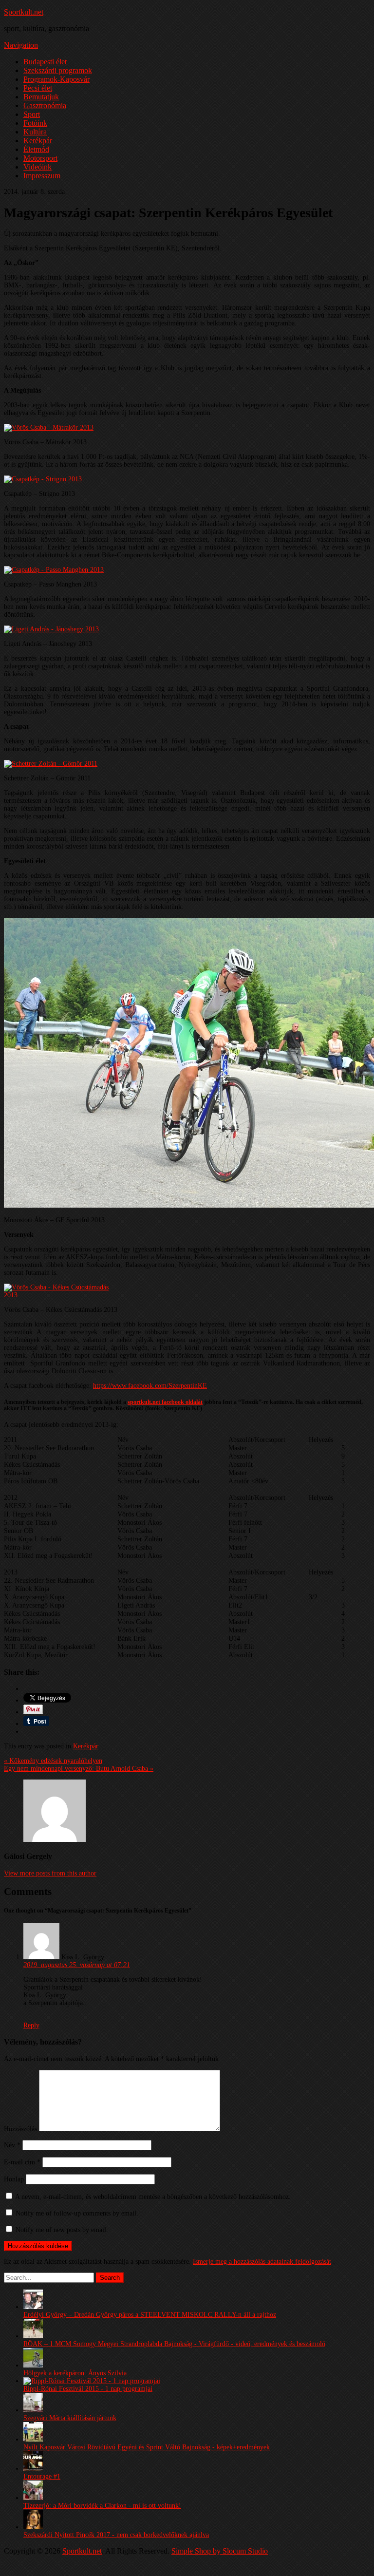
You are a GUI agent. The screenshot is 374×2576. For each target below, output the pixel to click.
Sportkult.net (24, 12)
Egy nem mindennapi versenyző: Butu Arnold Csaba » (79, 1769)
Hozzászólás (20, 2129)
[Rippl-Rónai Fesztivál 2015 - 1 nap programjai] (92, 2381)
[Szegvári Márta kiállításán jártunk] (33, 2410)
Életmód (36, 149)
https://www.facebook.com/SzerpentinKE (150, 1386)
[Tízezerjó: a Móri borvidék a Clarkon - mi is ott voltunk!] (33, 2498)
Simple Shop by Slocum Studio (220, 2551)
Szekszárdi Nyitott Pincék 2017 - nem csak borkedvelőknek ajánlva (116, 2535)
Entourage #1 (42, 2476)
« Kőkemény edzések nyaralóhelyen (53, 1761)
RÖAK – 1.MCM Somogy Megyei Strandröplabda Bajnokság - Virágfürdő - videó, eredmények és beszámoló (174, 2344)
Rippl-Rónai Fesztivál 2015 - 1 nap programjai (88, 2389)
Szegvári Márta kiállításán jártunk (70, 2418)
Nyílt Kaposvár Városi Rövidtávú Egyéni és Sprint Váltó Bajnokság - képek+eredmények (147, 2447)
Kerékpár (38, 141)
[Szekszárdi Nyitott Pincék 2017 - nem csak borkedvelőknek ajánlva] (33, 2527)
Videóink (37, 167)
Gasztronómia (45, 105)
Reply (31, 2025)
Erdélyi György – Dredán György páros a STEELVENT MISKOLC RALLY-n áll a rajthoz (150, 2315)
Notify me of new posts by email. (62, 2230)
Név (12, 2145)
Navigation (21, 45)
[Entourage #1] (33, 2469)
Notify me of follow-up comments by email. (77, 2213)
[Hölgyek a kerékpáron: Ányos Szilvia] (33, 2365)
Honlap (14, 2179)
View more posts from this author (50, 1873)
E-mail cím (22, 2162)
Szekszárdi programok (58, 70)
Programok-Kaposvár (56, 79)
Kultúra (35, 132)
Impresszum (42, 176)
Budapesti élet (45, 62)
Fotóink (35, 123)
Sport (32, 114)
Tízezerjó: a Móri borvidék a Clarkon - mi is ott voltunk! (102, 2506)
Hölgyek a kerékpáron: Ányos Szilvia (75, 2373)
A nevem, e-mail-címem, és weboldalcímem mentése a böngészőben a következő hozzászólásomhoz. (153, 2197)
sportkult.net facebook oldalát (165, 1402)
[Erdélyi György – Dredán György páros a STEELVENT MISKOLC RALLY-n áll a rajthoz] (33, 2307)
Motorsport (40, 158)
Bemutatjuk (41, 97)
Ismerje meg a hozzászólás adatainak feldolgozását (262, 2262)
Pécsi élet (38, 88)
